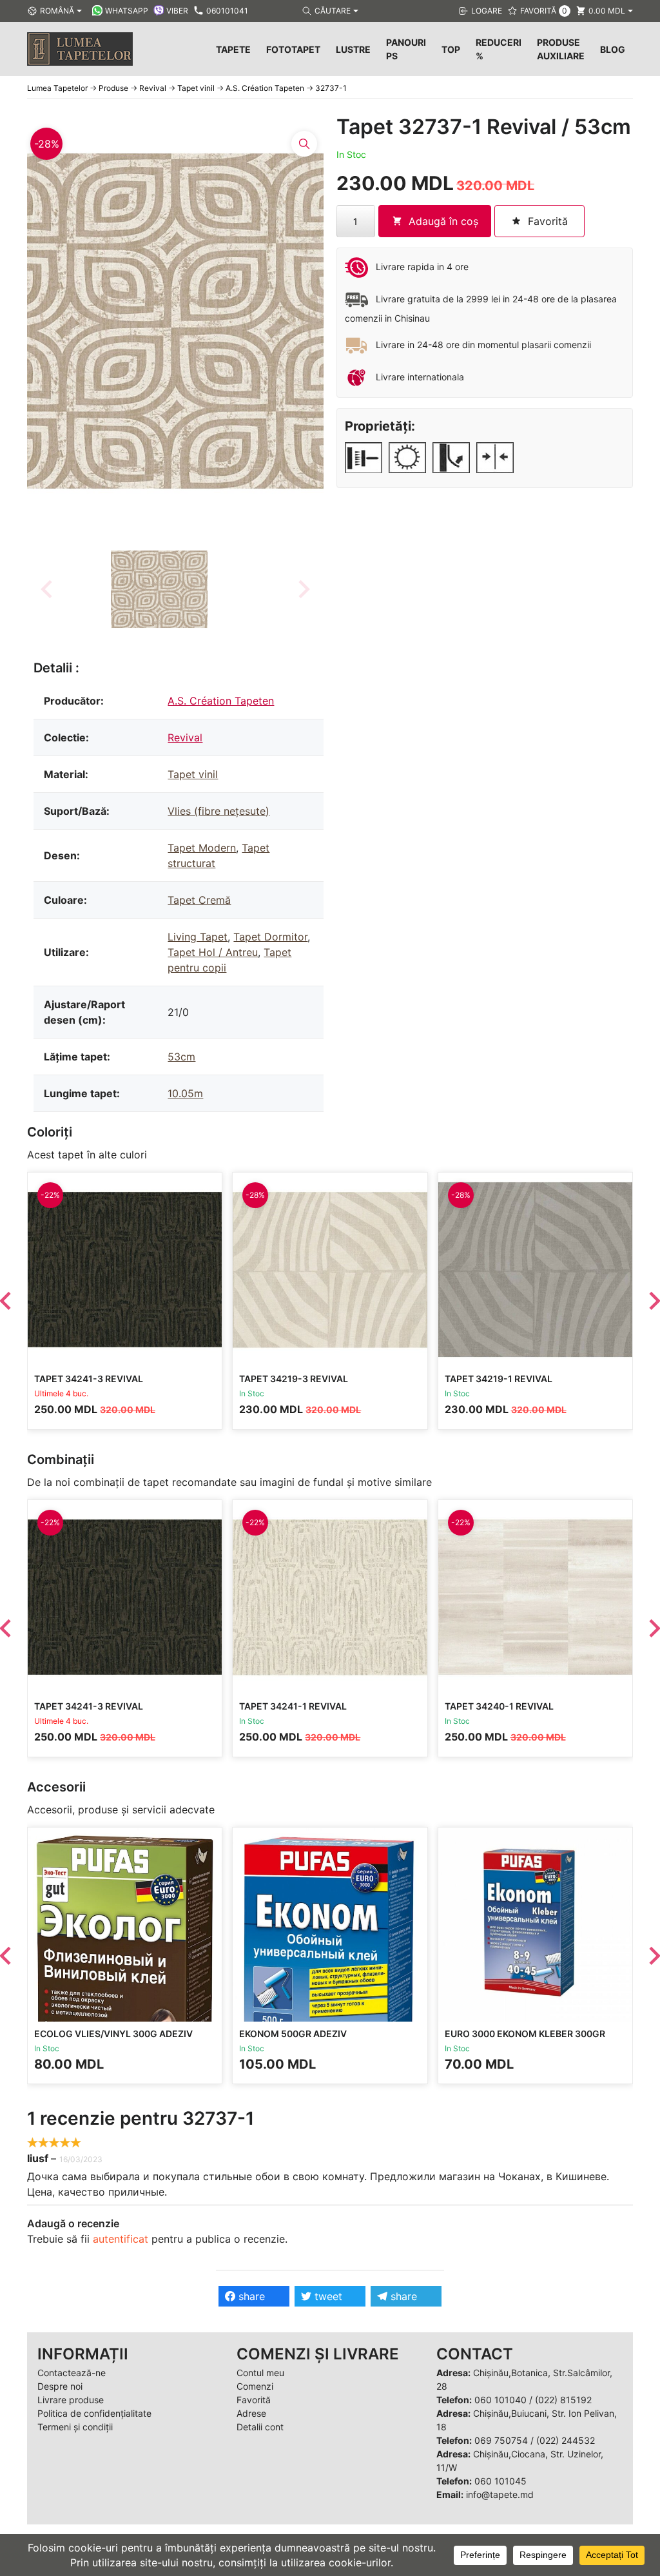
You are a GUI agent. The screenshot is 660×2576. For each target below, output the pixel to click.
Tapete (233, 49)
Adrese (251, 2413)
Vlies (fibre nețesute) (218, 811)
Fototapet (293, 49)
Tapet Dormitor (270, 937)
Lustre (353, 49)
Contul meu (260, 2373)
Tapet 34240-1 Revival (499, 1706)
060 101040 (500, 2400)
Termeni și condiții (75, 2427)
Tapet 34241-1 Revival (293, 1706)
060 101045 (500, 2481)
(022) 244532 (566, 2440)
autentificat (121, 2239)
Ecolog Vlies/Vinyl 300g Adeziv (113, 2034)
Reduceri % (499, 49)
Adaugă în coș (443, 221)
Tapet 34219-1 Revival (499, 1379)
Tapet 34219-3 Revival (294, 1379)
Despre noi (60, 2386)
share (250, 2296)
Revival (185, 737)
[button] (159, 589)
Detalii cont (260, 2427)
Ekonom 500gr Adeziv (293, 2034)
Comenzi (255, 2386)
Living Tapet (198, 937)
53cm (181, 1057)
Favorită (254, 2400)
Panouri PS (406, 49)
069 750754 (501, 2440)
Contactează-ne (72, 2373)
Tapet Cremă (199, 900)
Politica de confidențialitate (94, 2413)
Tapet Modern (202, 848)
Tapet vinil (193, 774)
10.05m (185, 1093)
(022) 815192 (563, 2400)
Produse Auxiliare (561, 49)
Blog (613, 49)
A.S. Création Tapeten (221, 701)
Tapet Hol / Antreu (213, 952)
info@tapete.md (500, 2494)
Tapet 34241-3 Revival (89, 1379)
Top (451, 49)
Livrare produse (71, 2400)
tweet (327, 2296)
